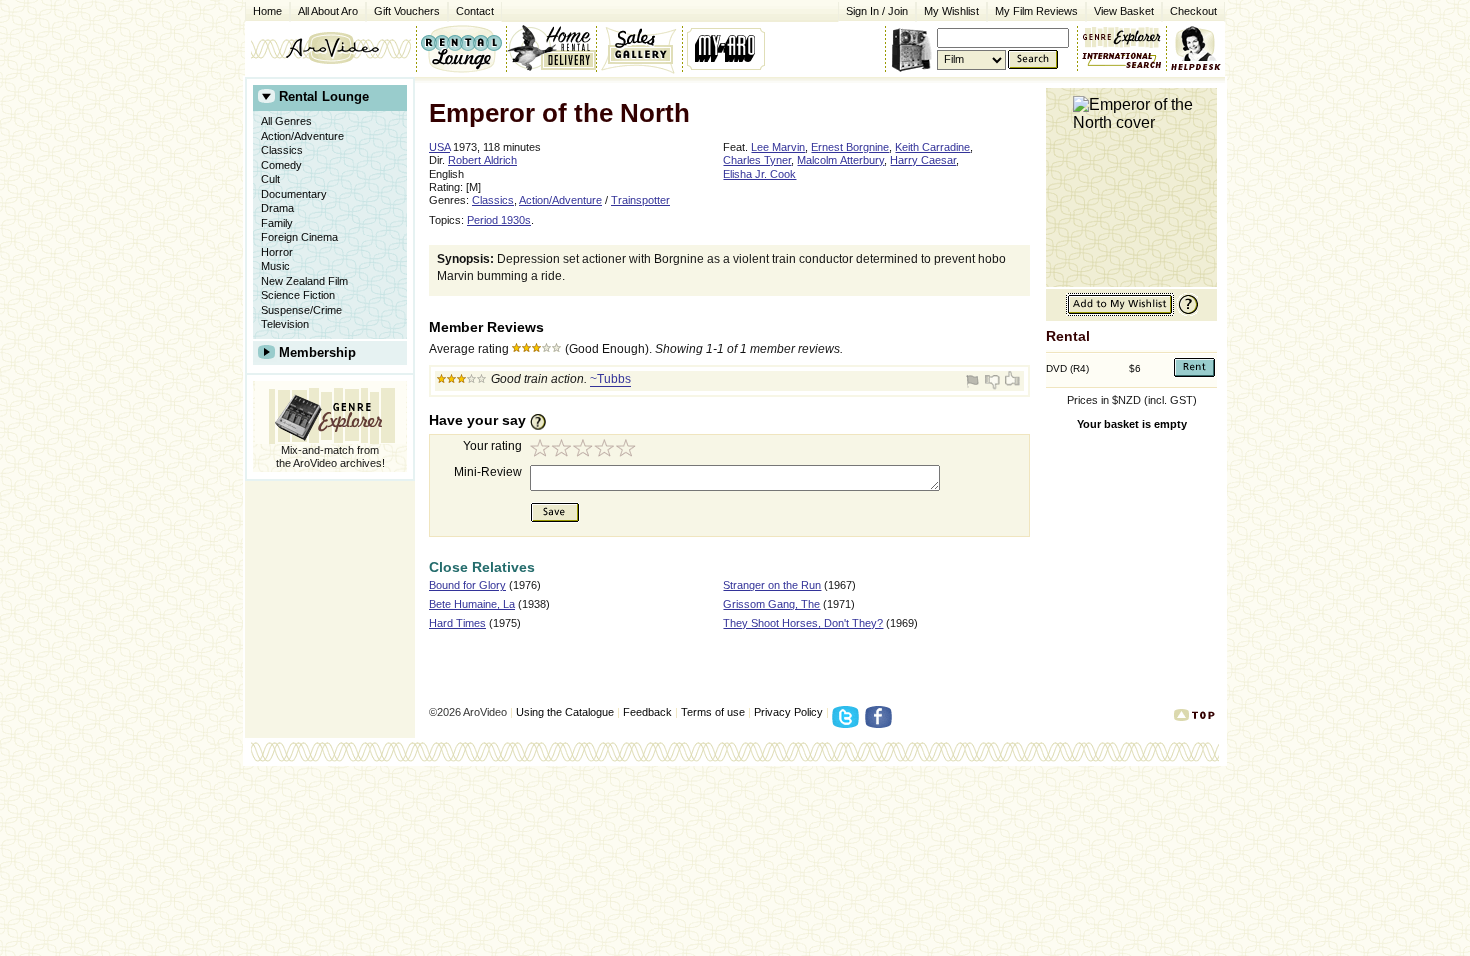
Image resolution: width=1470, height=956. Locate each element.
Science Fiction (298, 295)
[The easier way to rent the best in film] (551, 48)
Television (285, 324)
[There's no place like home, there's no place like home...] (330, 48)
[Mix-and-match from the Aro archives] (1122, 35)
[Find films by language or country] (1122, 61)
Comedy (281, 165)
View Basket (1120, 9)
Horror (277, 252)
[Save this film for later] (1120, 312)
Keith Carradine (932, 147)
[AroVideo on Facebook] (881, 723)
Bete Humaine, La (472, 604)
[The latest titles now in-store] (461, 48)
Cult (270, 179)
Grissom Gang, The (771, 604)
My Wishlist (951, 11)
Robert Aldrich (482, 160)
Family (277, 223)
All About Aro (328, 11)
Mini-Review (488, 472)
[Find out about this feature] (1186, 312)
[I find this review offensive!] (975, 381)
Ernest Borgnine (850, 147)
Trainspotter (640, 200)
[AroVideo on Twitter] (848, 723)
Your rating (492, 446)
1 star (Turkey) (541, 450)
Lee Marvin (778, 147)
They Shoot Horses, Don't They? (803, 623)
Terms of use (713, 712)
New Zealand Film (304, 281)
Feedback (647, 712)
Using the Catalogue (565, 712)
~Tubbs (610, 379)
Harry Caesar (923, 160)
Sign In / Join (877, 11)
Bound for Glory (467, 585)
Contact (471, 9)
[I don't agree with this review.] (993, 381)
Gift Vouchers (407, 11)
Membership (317, 352)
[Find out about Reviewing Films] (544, 421)
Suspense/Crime (301, 310)
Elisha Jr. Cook (759, 174)
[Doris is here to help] (1196, 48)
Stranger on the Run (772, 585)
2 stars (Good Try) (563, 450)
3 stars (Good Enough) (585, 450)
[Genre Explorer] (330, 412)
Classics (282, 150)
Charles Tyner (757, 160)
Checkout (1193, 11)
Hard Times (457, 623)
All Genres (286, 121)
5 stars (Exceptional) (629, 450)
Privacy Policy (788, 712)
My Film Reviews (1036, 11)
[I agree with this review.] (1011, 381)
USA (439, 147)
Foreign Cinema (299, 237)
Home (267, 11)
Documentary (294, 194)
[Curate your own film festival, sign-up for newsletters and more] (727, 48)
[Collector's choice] (639, 48)
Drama (277, 208)
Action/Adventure (302, 136)
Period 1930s (499, 220)
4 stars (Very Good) (607, 450)
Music (275, 266)
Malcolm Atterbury (840, 160)
